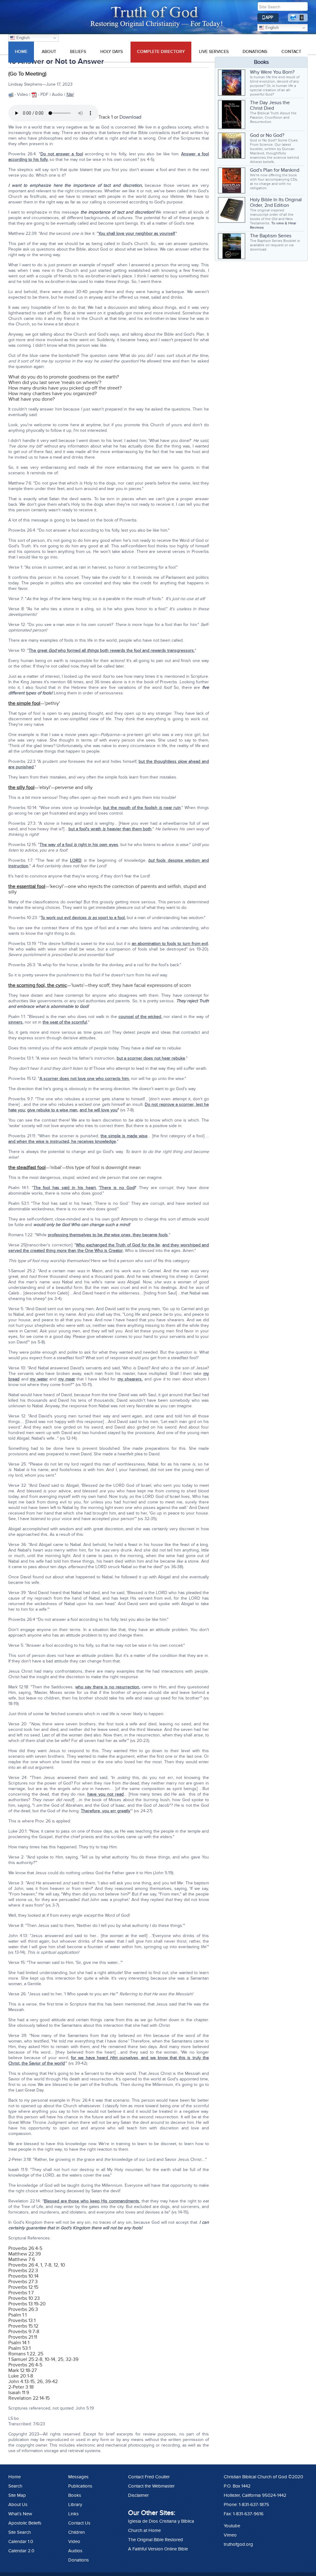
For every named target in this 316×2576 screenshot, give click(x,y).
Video (74, 2541)
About (49, 52)
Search (15, 2486)
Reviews (257, 227)
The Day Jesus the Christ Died (270, 105)
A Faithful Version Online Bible (158, 2549)
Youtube (232, 2526)
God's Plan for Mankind (275, 170)
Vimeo (230, 2535)
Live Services (214, 52)
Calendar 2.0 (21, 2551)
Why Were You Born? (272, 72)
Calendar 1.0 (21, 2541)
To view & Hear (284, 223)
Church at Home (144, 2530)
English (271, 28)
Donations (255, 52)
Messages (78, 2477)
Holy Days (112, 52)
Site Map (17, 2495)
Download (130, 117)
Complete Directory (161, 52)
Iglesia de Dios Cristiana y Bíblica (161, 2521)
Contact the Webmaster (151, 2486)
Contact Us (79, 2523)
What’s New (20, 2514)
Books (75, 2495)
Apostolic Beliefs (25, 2523)
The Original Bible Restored (156, 2540)
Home (15, 2477)
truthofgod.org (238, 2544)
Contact (291, 52)
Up (70, 94)
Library (75, 2504)
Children (77, 2532)
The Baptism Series (271, 236)
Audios (75, 2551)
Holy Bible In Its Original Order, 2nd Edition (276, 202)
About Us (18, 2504)
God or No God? (267, 135)
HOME (21, 52)
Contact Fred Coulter (149, 2477)
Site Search (20, 2532)
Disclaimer (138, 2495)
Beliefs (78, 52)
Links (73, 2514)
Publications (80, 2486)
